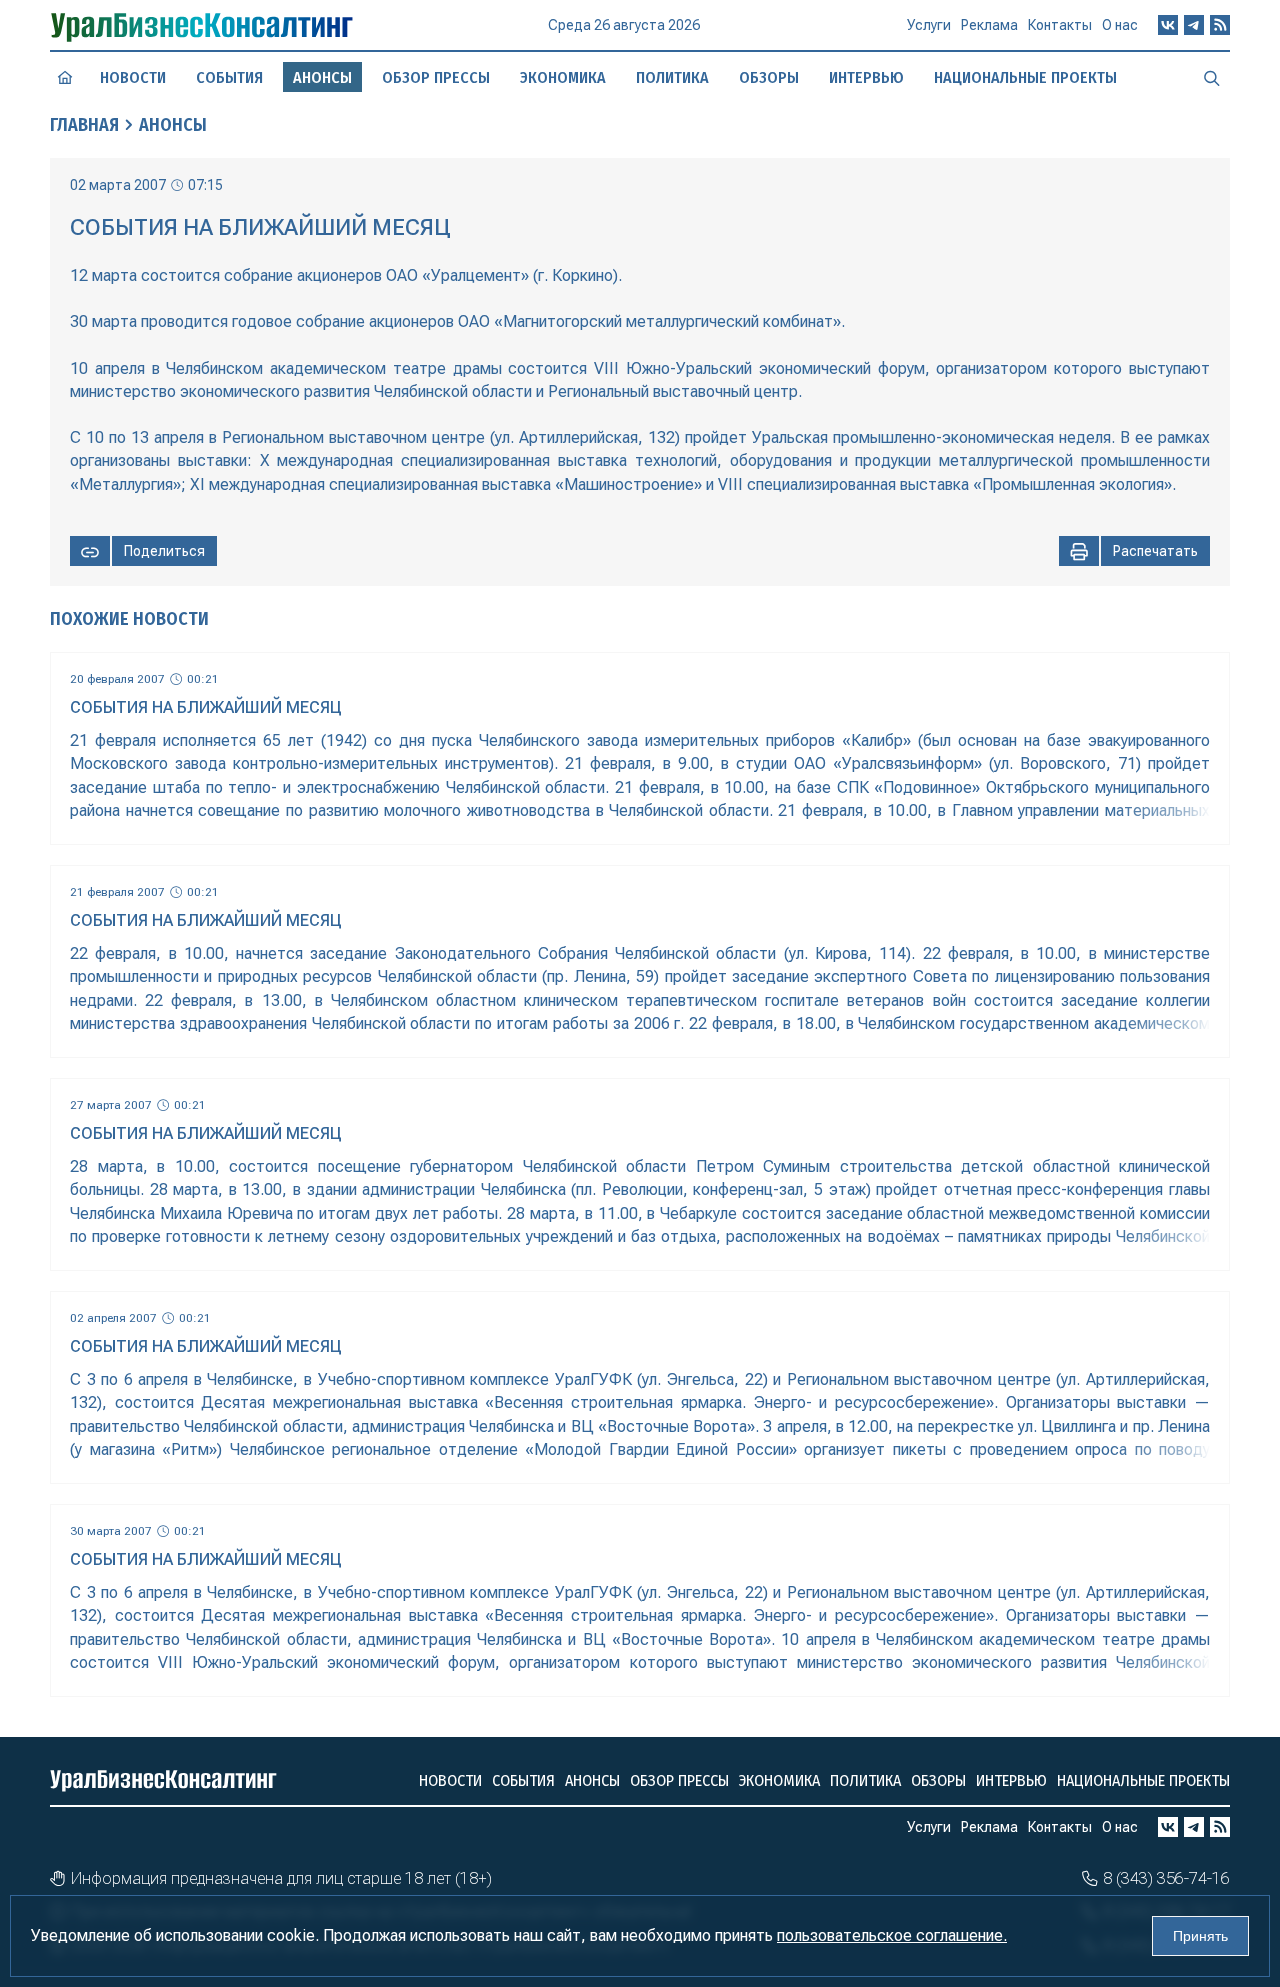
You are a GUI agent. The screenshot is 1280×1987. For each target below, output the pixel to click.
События (229, 77)
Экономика (563, 77)
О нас (1120, 25)
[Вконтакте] (1168, 25)
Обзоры (769, 77)
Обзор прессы (436, 77)
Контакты (1060, 25)
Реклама (989, 25)
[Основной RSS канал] (1220, 25)
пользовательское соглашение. (892, 1935)
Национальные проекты (1025, 77)
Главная (84, 125)
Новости (133, 77)
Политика (672, 77)
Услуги (929, 25)
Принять (1200, 1936)
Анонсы (173, 125)
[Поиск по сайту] (1212, 77)
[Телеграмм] (1194, 25)
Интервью (866, 77)
